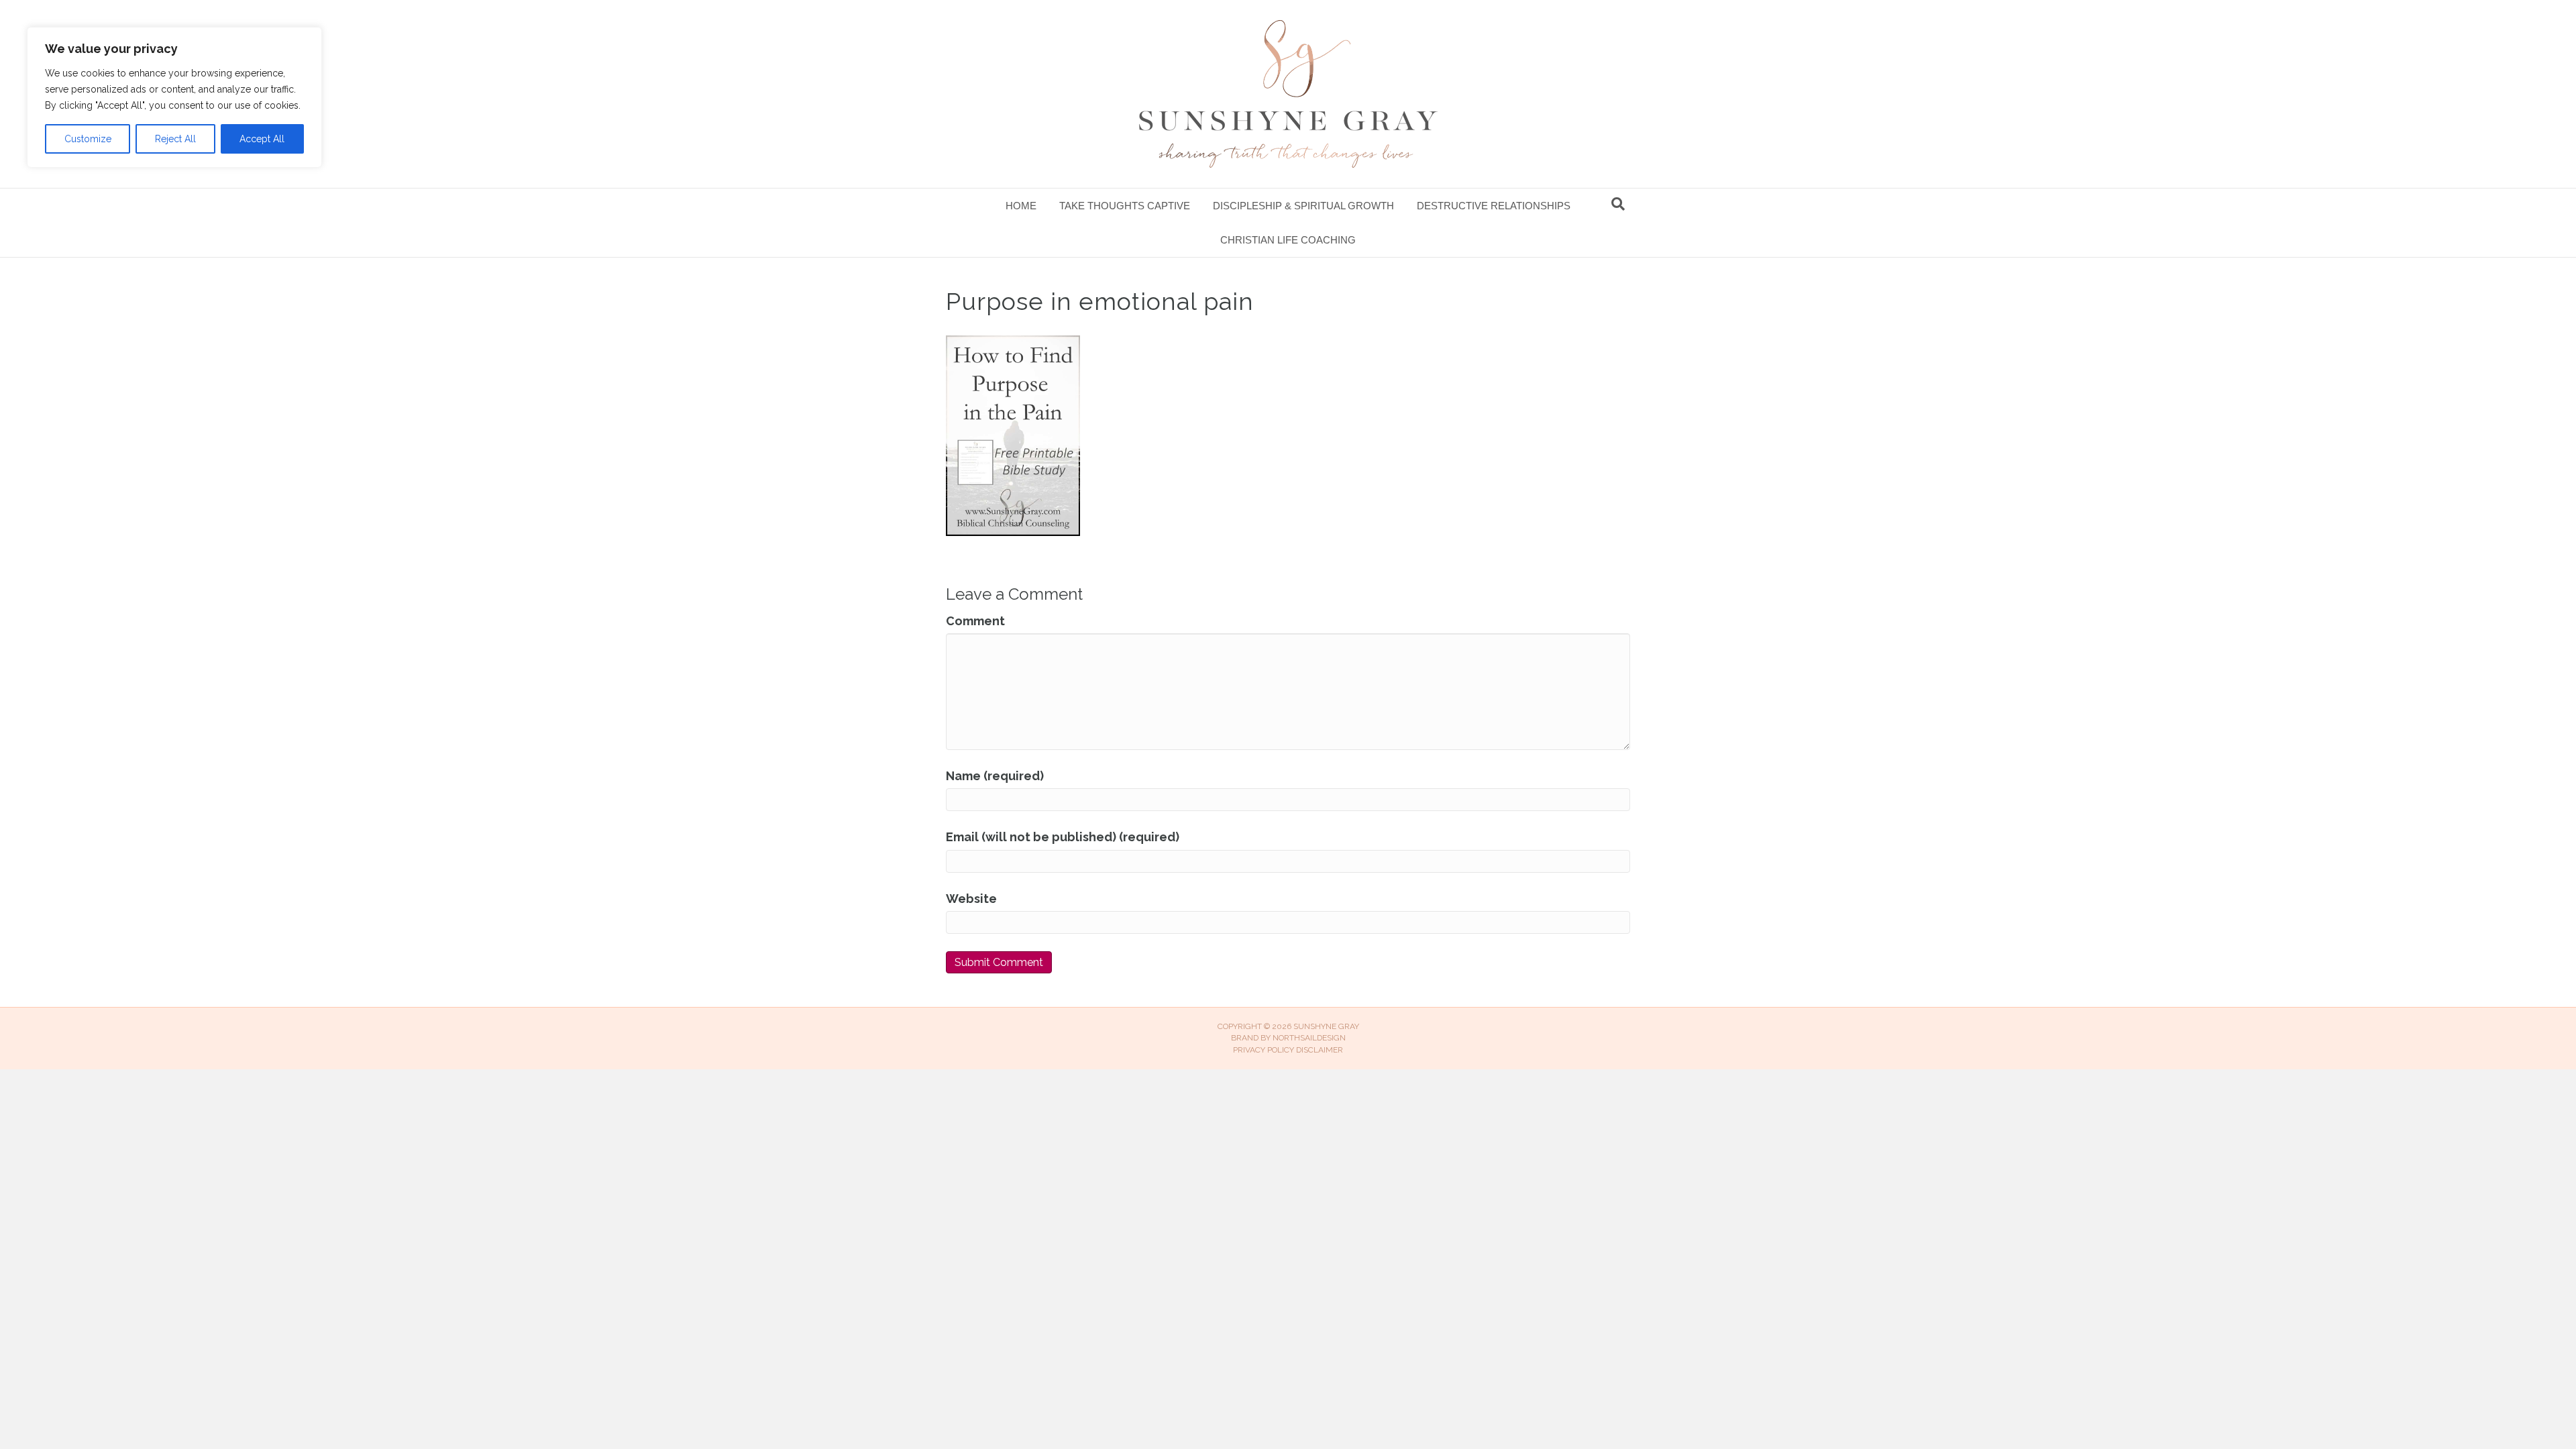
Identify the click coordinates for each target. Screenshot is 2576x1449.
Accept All (262, 139)
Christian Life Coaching (1288, 240)
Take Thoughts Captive (1125, 206)
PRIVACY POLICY (1264, 1050)
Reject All (175, 139)
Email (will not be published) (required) (1063, 837)
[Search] (1618, 204)
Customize (88, 139)
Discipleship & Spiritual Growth (1303, 206)
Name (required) (995, 776)
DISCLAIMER (1320, 1050)
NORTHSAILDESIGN (1309, 1038)
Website (971, 899)
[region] (174, 97)
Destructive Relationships (1494, 206)
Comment (975, 621)
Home (1021, 206)
